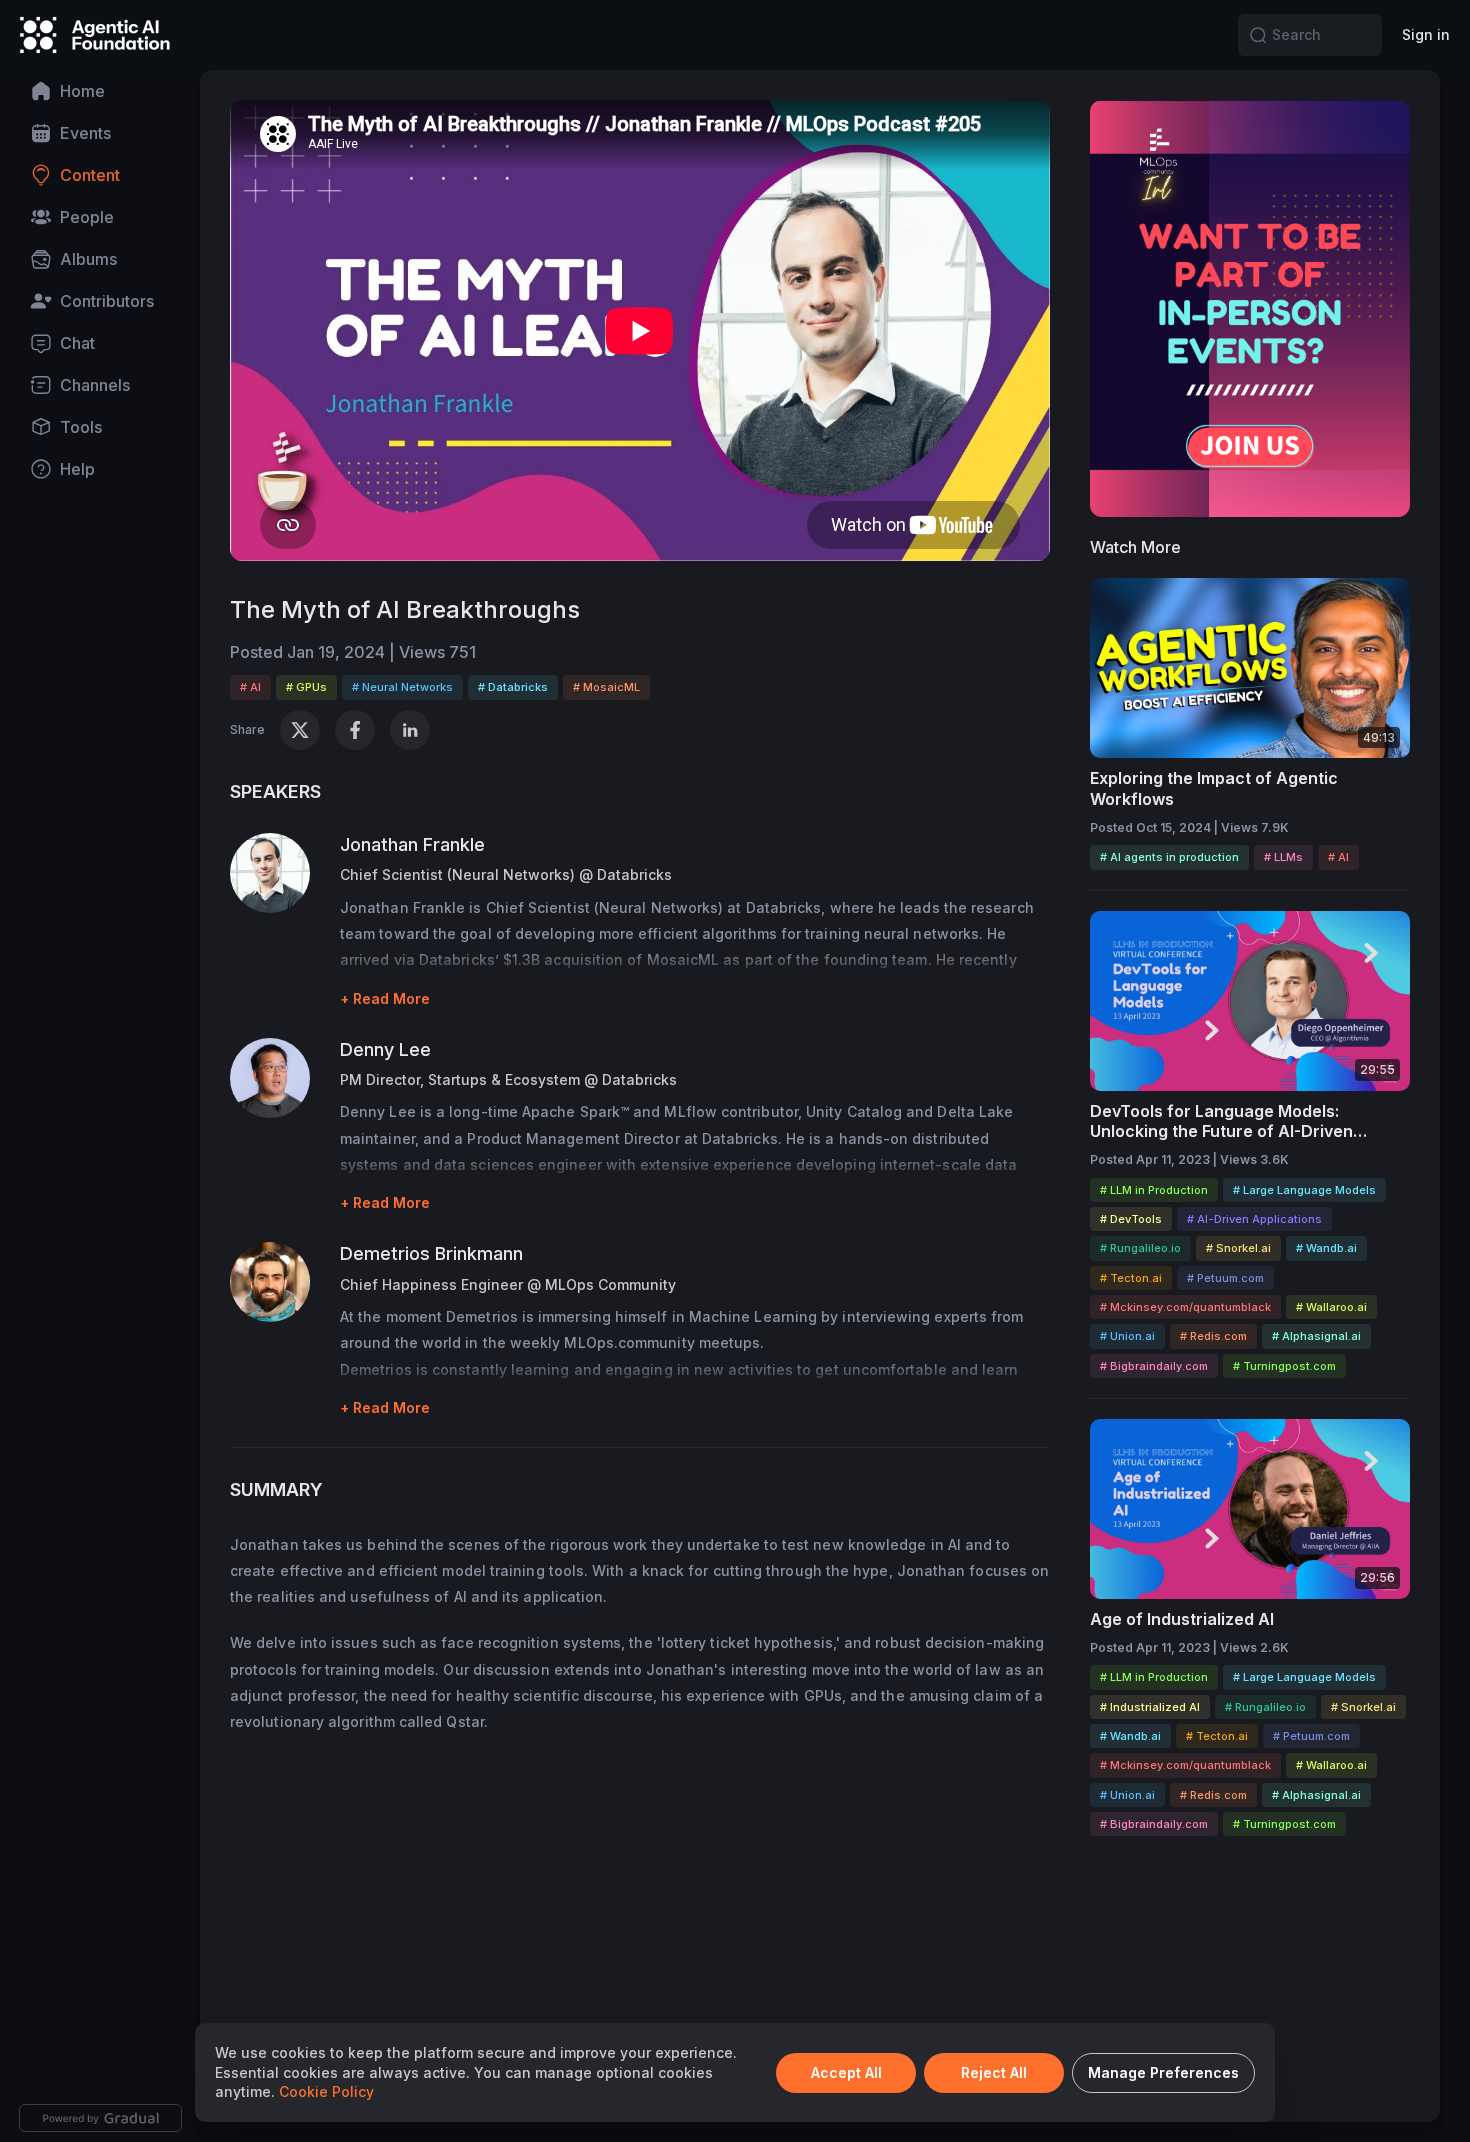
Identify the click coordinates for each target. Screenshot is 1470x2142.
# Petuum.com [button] (1225, 1278)
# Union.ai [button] (1127, 1336)
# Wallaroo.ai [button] (1331, 1307)
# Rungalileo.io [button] (1140, 1248)
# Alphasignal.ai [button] (1316, 1336)
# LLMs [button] (1283, 857)
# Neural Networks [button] (402, 687)
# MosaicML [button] (606, 687)
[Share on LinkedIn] (410, 730)
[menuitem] (100, 91)
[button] (1258, 35)
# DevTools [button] (1131, 1219)
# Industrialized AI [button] (1150, 1707)
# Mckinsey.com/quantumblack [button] (1185, 1307)
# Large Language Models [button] (1304, 1190)
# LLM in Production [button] (1154, 1190)
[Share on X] (300, 730)
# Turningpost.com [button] (1284, 1366)
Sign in (1426, 34)
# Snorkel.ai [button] (1238, 1248)
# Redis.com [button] (1213, 1336)
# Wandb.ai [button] (1326, 1248)
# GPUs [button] (306, 687)
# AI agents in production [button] (1169, 857)
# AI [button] (250, 687)
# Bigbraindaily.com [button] (1154, 1366)
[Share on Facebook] (355, 730)
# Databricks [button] (513, 687)
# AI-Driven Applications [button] (1254, 1219)
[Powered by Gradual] (100, 2118)
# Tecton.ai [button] (1131, 1278)
